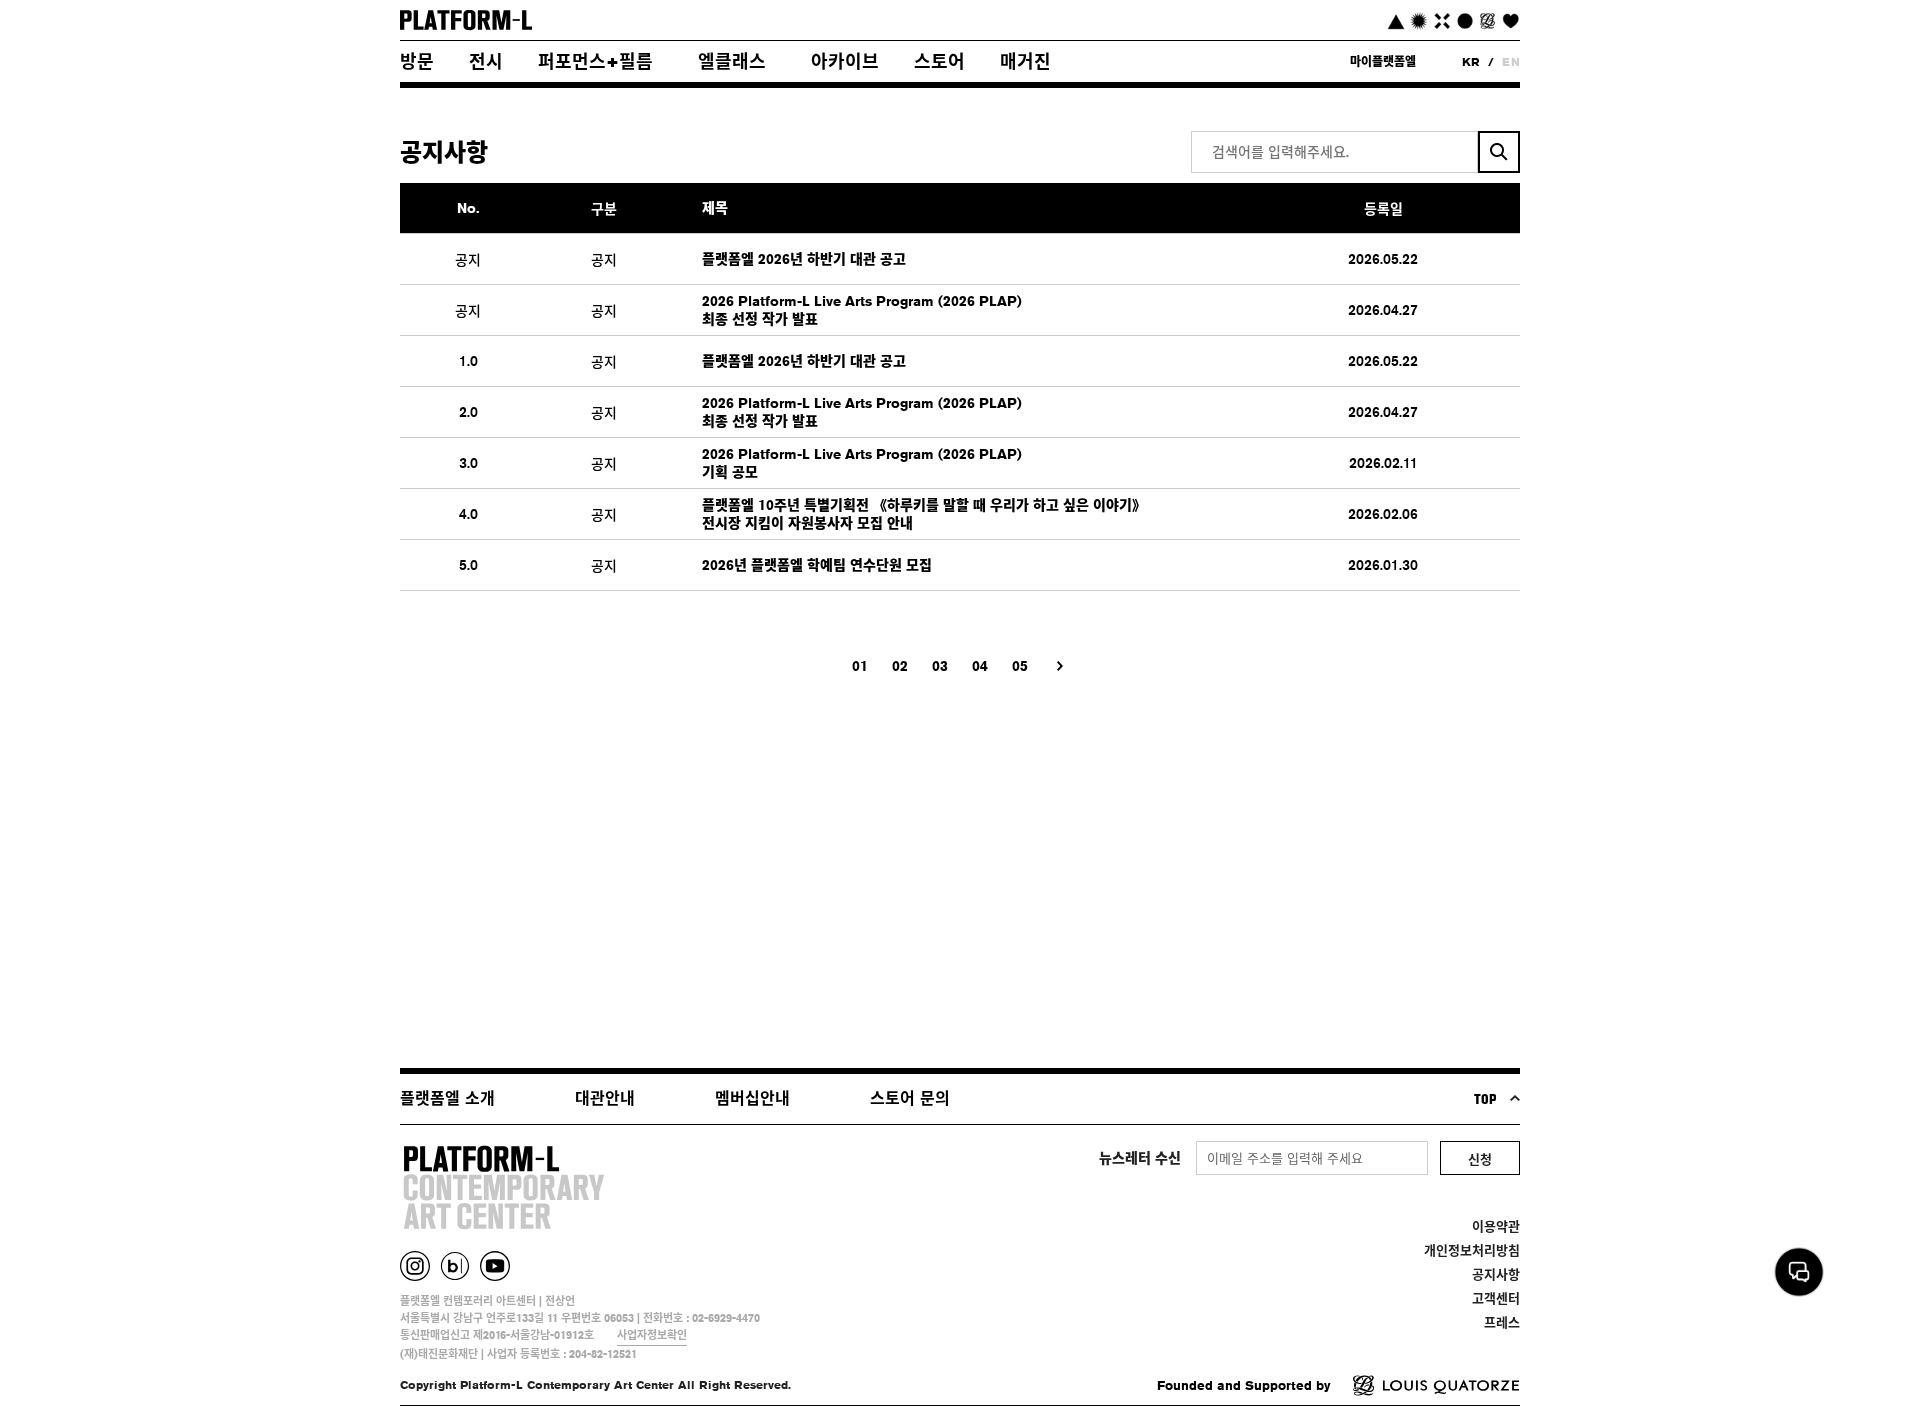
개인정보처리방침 (1472, 1250)
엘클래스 (732, 61)
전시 (486, 61)
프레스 (1502, 1322)
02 (900, 666)
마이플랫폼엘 (1383, 61)
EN (1511, 61)
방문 (417, 61)
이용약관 (1496, 1226)
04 (980, 666)
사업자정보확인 (652, 1335)
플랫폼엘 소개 (447, 1098)
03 (940, 666)
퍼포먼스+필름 (595, 61)
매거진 (1025, 61)
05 (1020, 666)
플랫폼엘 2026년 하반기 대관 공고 (804, 259)
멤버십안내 (752, 1098)
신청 (1480, 1159)
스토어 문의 (910, 1098)
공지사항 (1496, 1274)
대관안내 (605, 1098)
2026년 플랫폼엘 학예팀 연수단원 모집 (817, 565)
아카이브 (845, 61)
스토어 (939, 61)
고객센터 (1496, 1298)
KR (1471, 61)
